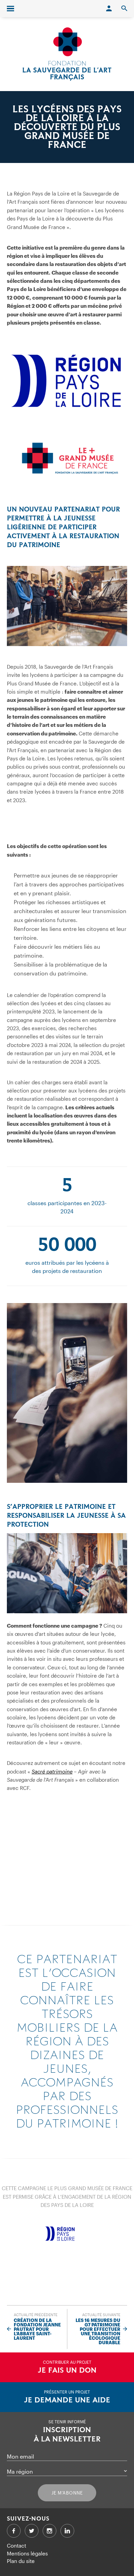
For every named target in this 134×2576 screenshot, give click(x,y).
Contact (16, 2546)
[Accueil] (67, 54)
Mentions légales (27, 2553)
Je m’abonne (67, 2493)
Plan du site (21, 2561)
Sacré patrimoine (52, 1771)
